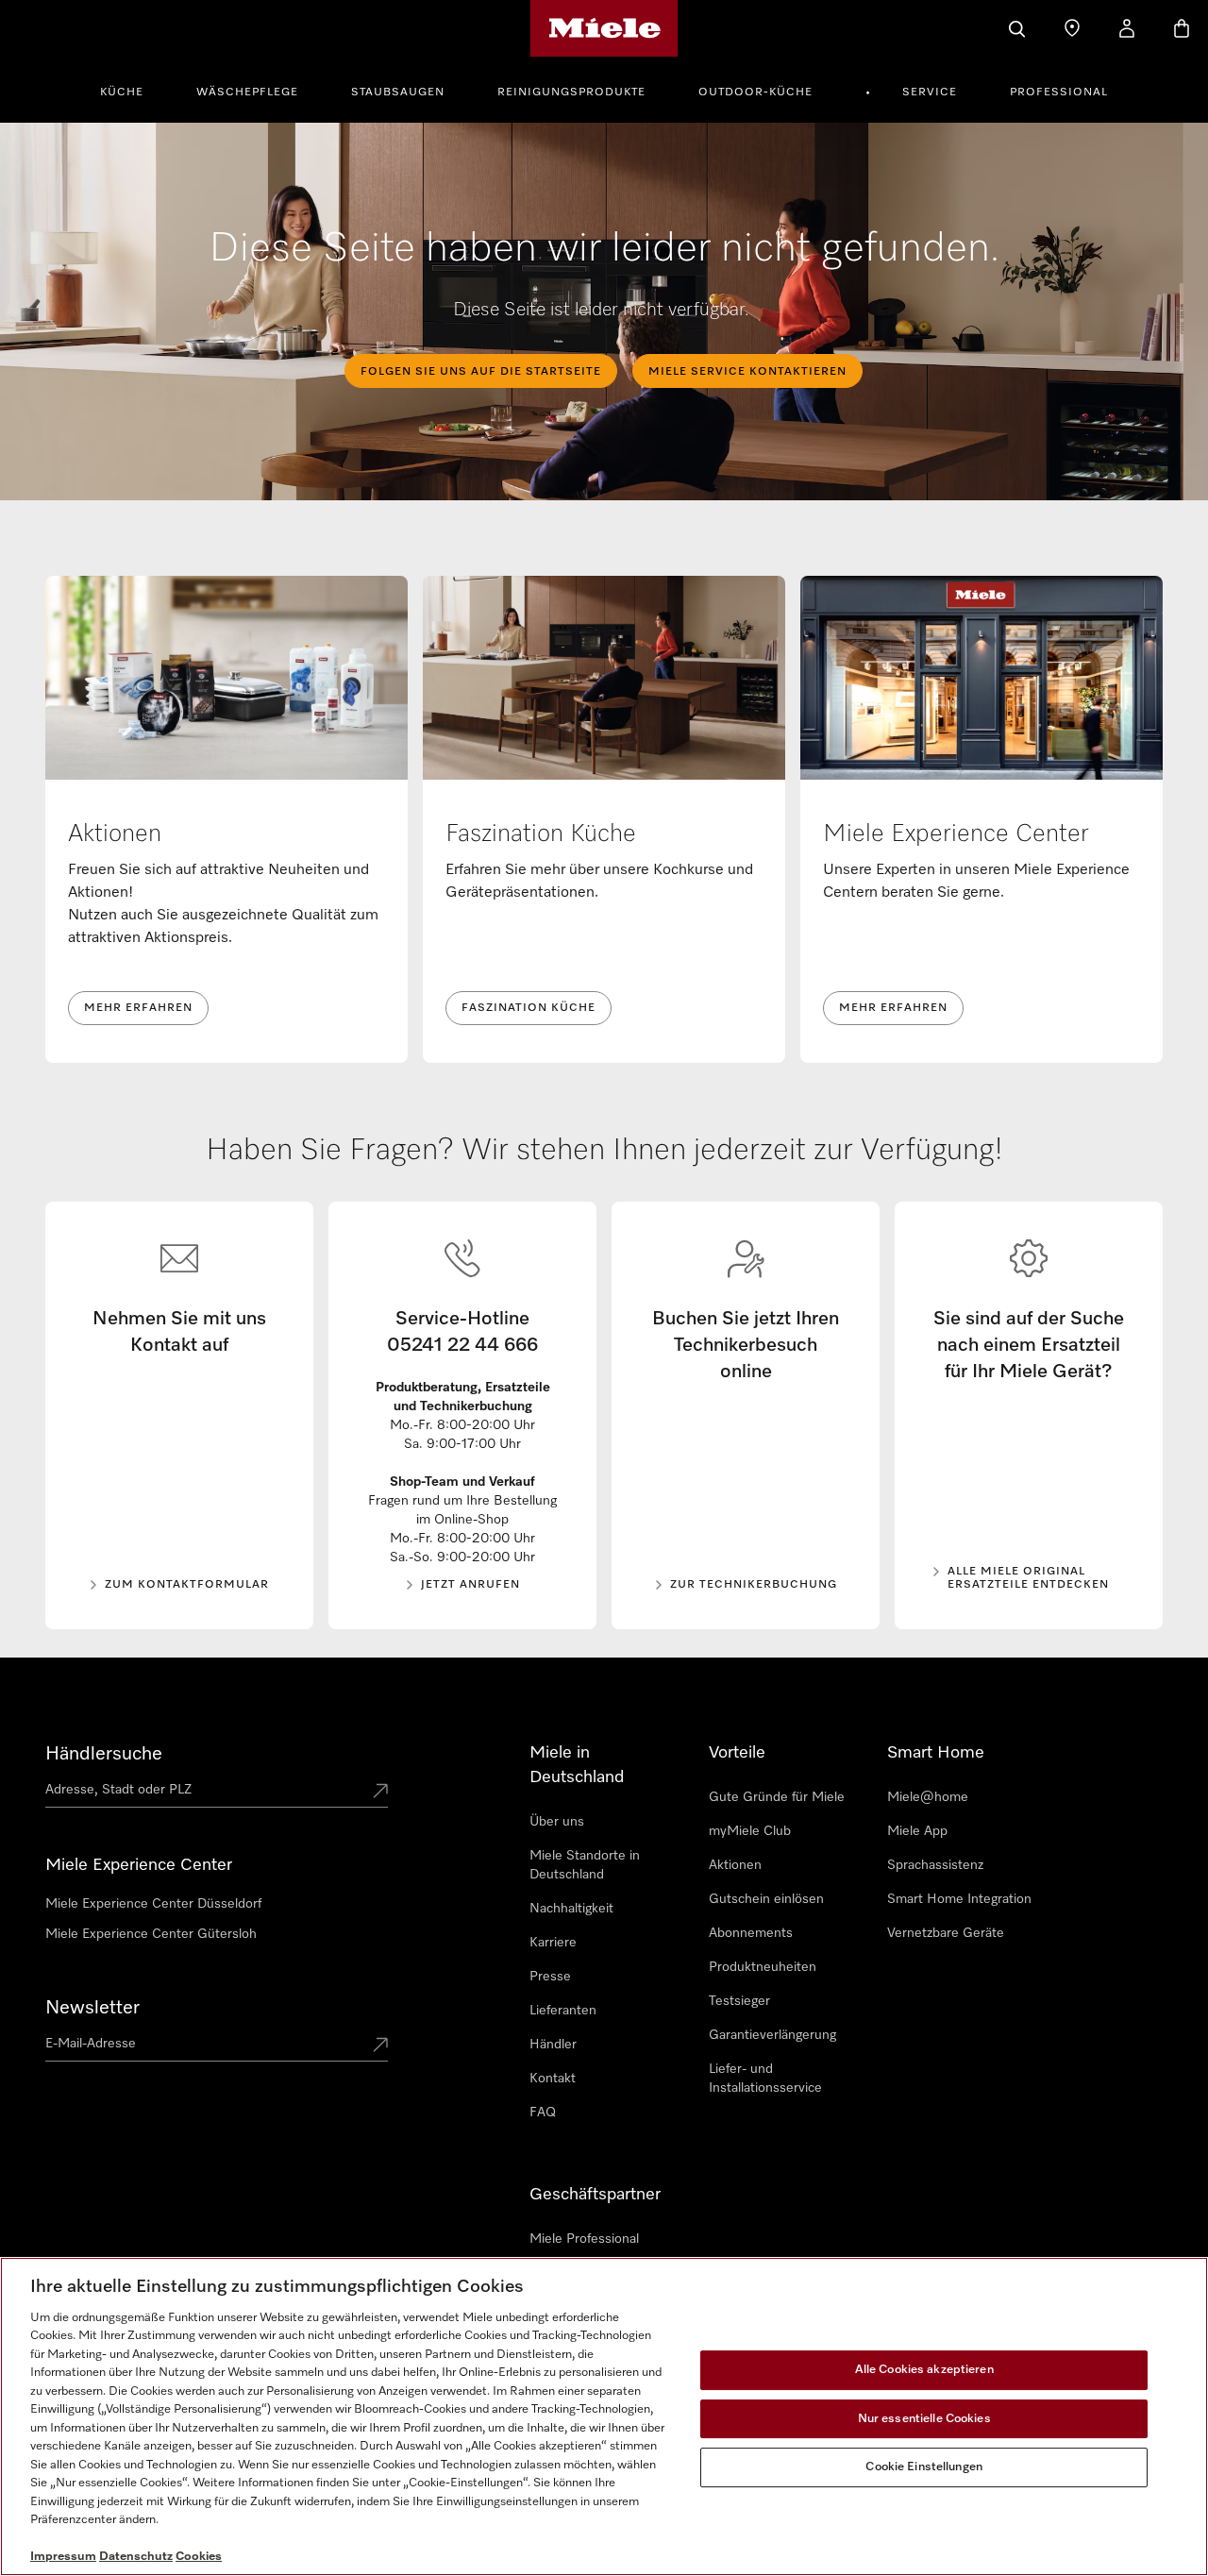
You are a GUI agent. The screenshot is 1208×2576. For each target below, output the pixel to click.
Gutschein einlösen (766, 1899)
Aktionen (735, 1865)
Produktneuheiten (763, 1967)
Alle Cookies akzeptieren (924, 2370)
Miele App (917, 1831)
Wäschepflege (247, 93)
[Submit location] (380, 1793)
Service (930, 93)
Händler (553, 2045)
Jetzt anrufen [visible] (470, 1585)
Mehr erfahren (138, 1008)
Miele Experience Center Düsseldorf (153, 1904)
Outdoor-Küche (755, 93)
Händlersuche (104, 1754)
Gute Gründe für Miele (777, 1797)
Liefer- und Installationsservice (765, 2079)
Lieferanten (563, 2011)
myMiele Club (750, 1831)
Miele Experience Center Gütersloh (151, 1934)
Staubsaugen (398, 93)
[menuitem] (132, 90)
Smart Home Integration (959, 1899)
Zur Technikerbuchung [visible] (754, 1585)
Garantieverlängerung (772, 2035)
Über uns (557, 1822)
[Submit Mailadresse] (380, 2046)
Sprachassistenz (935, 1865)
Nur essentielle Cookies (924, 2419)
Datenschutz (136, 2557)
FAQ (543, 2113)
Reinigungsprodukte (571, 93)
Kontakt (553, 2079)
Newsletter (92, 2008)
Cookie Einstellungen (924, 2467)
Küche (122, 93)
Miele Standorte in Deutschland (585, 1865)
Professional (1059, 93)
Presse (550, 1977)
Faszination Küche (528, 1008)
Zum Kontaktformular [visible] (187, 1585)
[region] (604, 2416)
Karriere (553, 1943)
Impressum (63, 2557)
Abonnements (751, 1933)
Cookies (199, 2557)
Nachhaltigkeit (571, 1909)
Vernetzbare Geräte (946, 1933)
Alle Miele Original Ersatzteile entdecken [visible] (1028, 1578)
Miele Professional (584, 2239)
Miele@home (928, 1797)
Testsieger (739, 2001)
